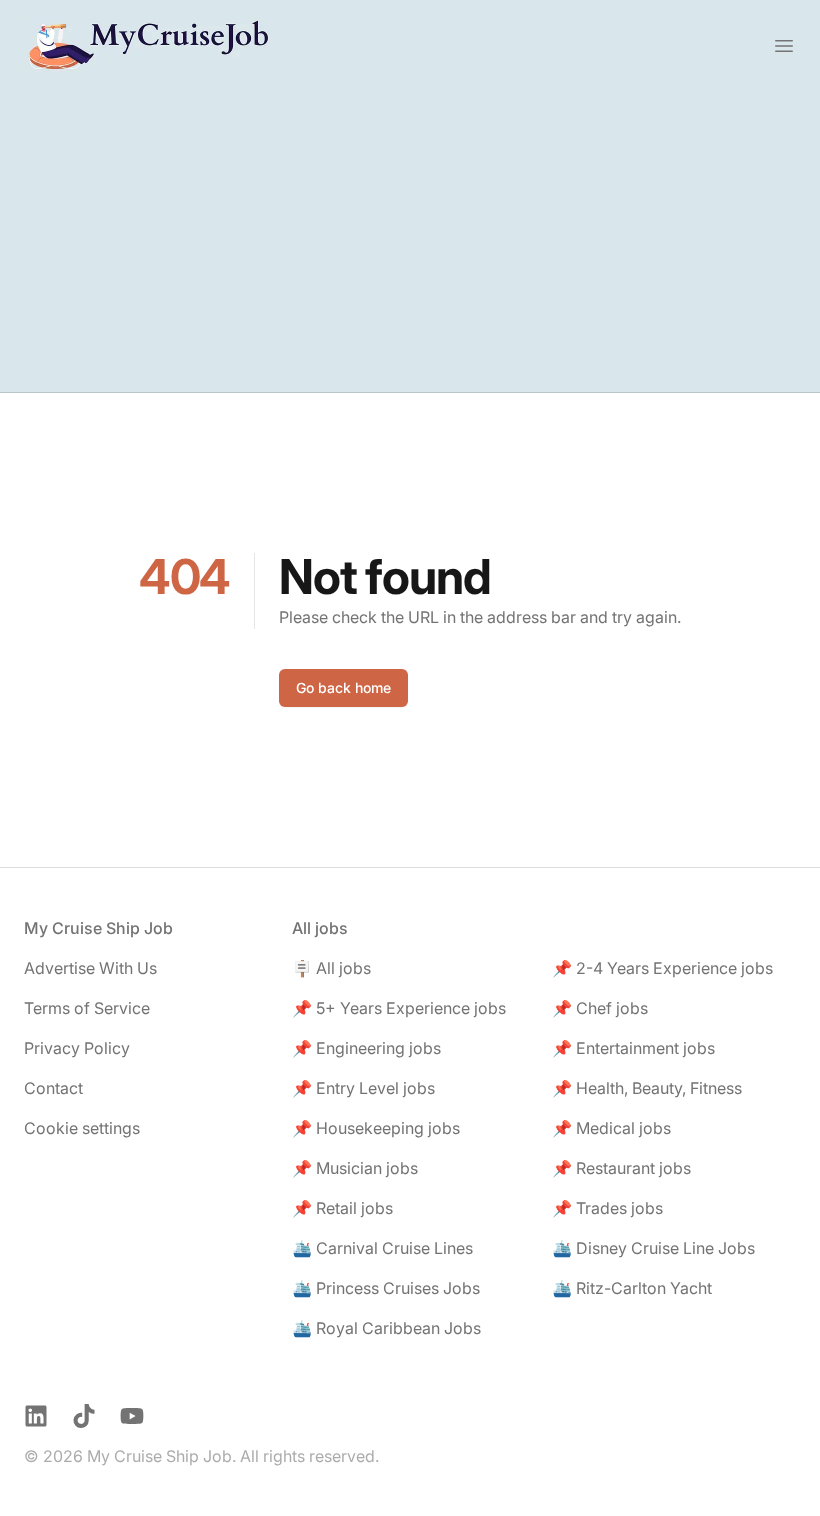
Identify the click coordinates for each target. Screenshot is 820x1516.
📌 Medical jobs (611, 1128)
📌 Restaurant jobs (621, 1168)
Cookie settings (82, 1128)
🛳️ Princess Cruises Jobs (386, 1288)
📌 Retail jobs (342, 1208)
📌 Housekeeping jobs (376, 1128)
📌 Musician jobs (355, 1168)
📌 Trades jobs (607, 1208)
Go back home (343, 687)
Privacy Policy (77, 1048)
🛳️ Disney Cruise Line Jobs (653, 1248)
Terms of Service (87, 1008)
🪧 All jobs (331, 968)
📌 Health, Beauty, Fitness (647, 1088)
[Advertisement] (410, 242)
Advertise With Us (90, 968)
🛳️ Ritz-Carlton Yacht (632, 1288)
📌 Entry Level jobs (363, 1088)
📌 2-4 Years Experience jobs (662, 968)
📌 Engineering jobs (366, 1048)
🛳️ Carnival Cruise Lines (382, 1248)
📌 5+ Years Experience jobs (399, 1008)
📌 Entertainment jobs (633, 1048)
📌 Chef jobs (600, 1008)
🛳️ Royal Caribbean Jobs (386, 1328)
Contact (53, 1088)
